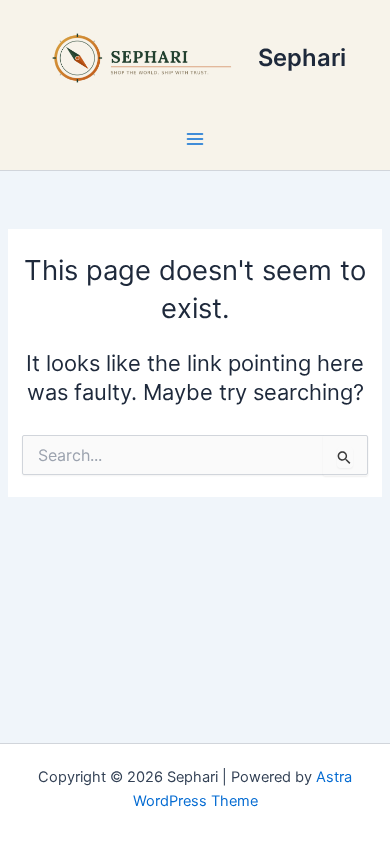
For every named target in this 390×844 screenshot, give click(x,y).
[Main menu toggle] (195, 139)
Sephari (302, 57)
